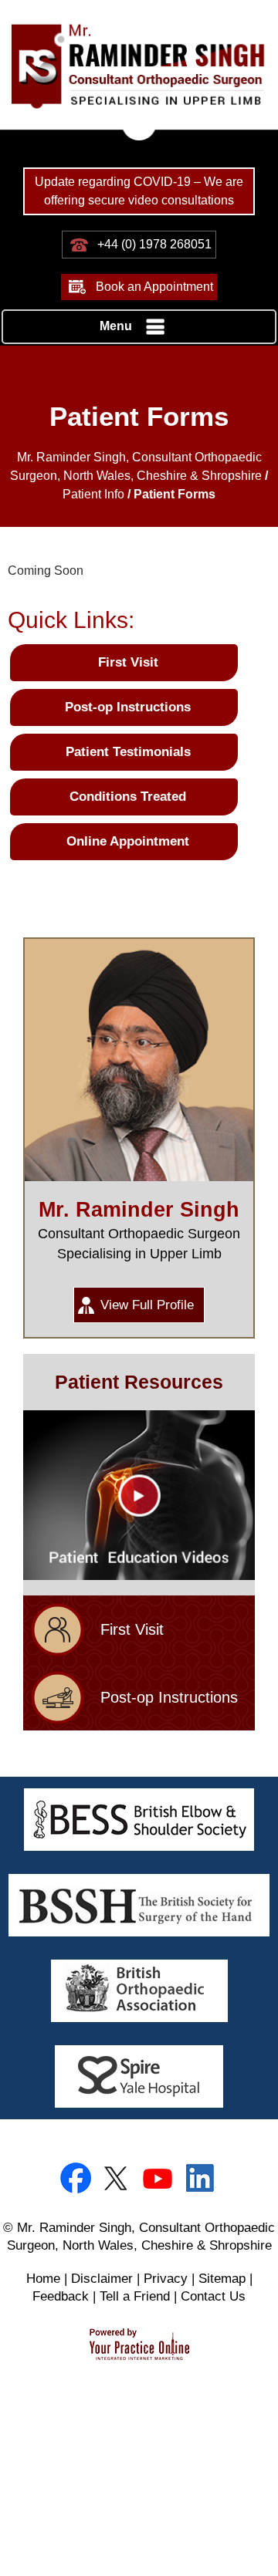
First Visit (128, 662)
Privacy (166, 2279)
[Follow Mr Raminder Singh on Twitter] (118, 2179)
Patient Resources (139, 1382)
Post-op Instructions (128, 707)
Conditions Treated (128, 797)
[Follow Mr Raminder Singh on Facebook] (76, 2179)
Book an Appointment (154, 287)
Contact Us (213, 2296)
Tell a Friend (135, 2296)
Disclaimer (102, 2279)
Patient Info (93, 494)
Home (43, 2279)
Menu (116, 326)
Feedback (61, 2296)
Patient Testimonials (128, 752)
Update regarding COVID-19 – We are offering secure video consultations (139, 191)
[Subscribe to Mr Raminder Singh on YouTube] (160, 2179)
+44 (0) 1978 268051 (154, 244)
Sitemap (222, 2279)
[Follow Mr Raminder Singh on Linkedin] (202, 2179)
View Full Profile (147, 1305)
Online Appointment (128, 841)
